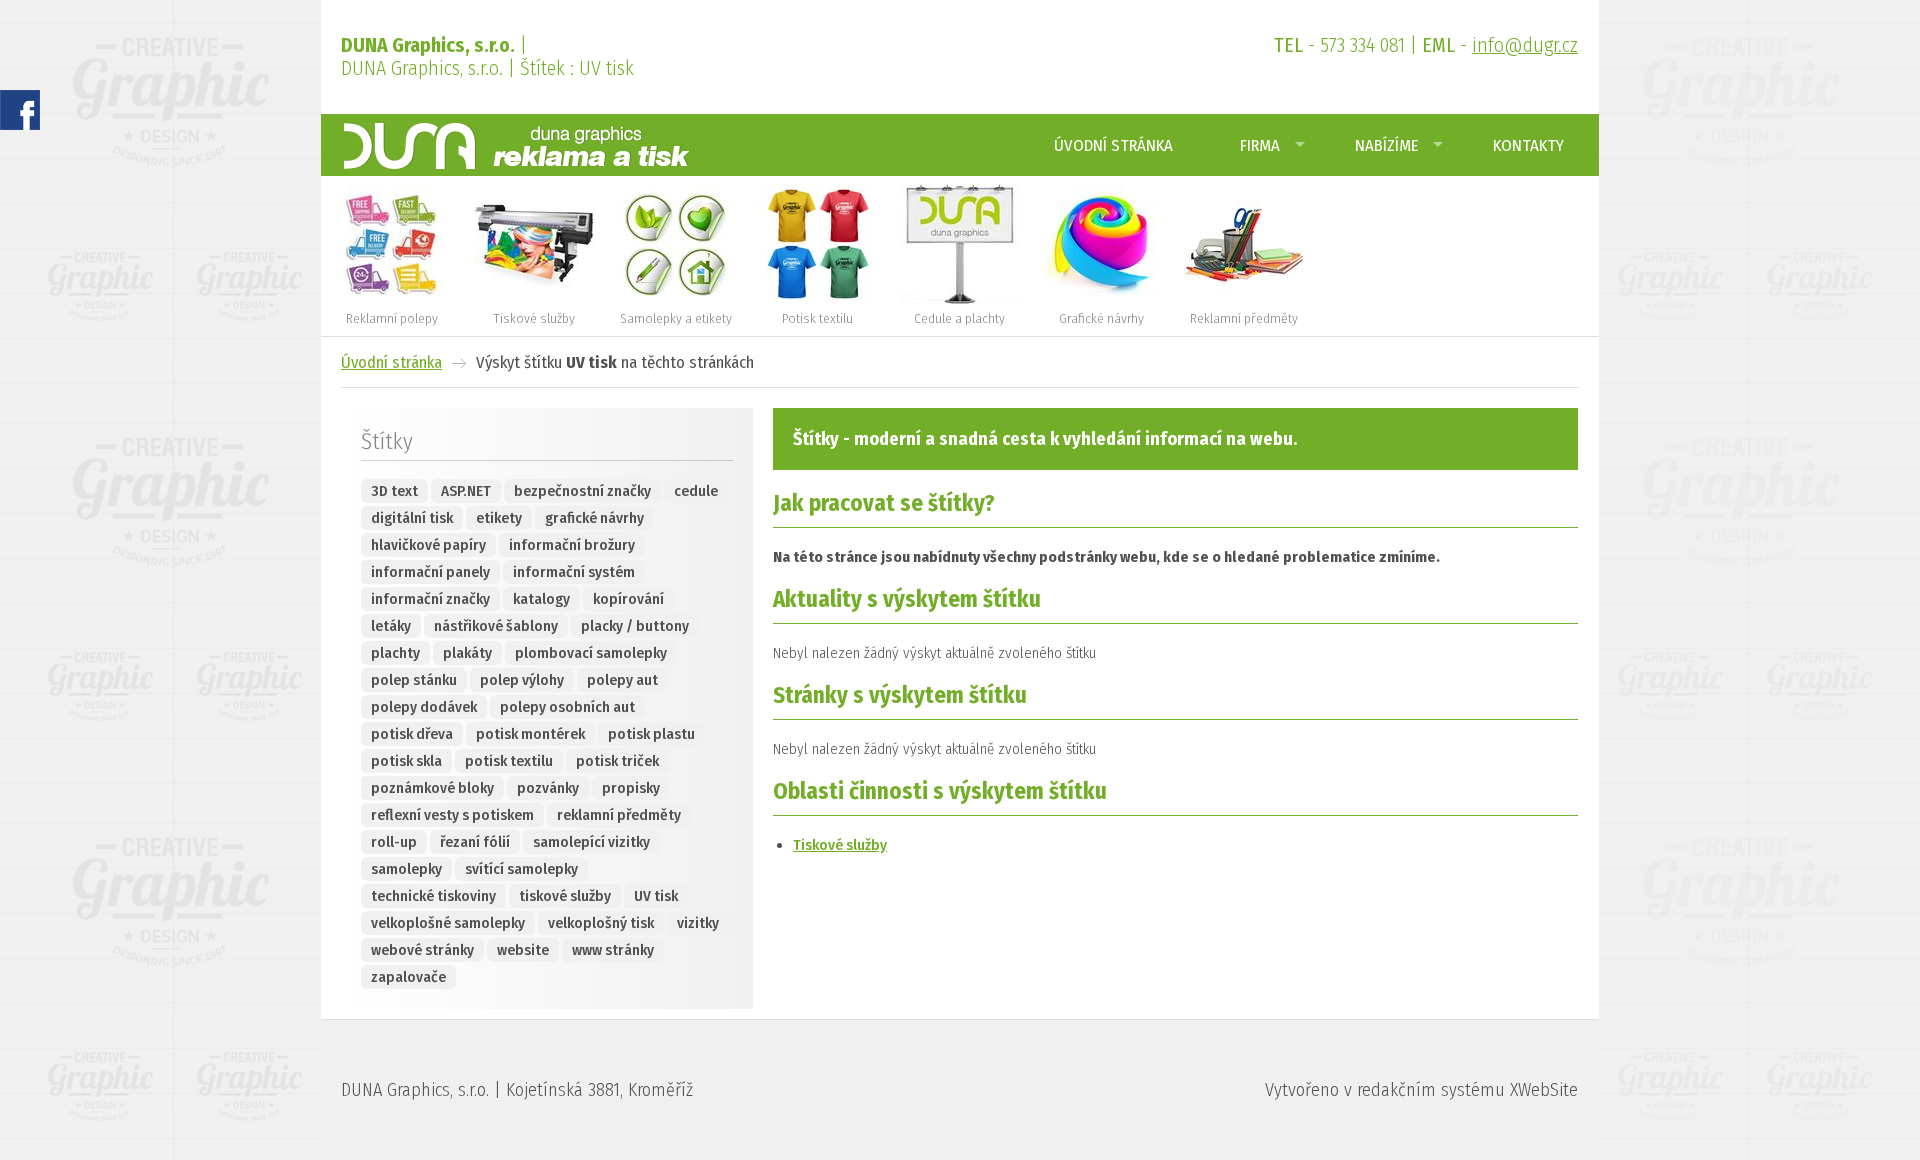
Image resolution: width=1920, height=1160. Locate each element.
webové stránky (422, 950)
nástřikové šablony (496, 626)
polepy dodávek (424, 707)
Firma (1260, 145)
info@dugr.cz (1525, 45)
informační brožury (572, 545)
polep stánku (414, 680)
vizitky (698, 923)
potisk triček (617, 761)
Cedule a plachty (959, 318)
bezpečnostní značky (582, 491)
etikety (499, 518)
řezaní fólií (475, 842)
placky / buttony (635, 626)
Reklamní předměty (1244, 318)
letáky (391, 626)
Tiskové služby (534, 318)
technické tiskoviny (433, 896)
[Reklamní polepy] (392, 299)
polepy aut (622, 680)
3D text (394, 491)
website (523, 950)
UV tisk (656, 896)
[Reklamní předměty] (1244, 299)
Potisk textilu (817, 318)
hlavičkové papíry (428, 545)
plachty (395, 653)
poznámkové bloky (432, 788)
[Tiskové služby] (534, 299)
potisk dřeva (412, 734)
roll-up (394, 842)
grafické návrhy (594, 518)
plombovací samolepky (591, 653)
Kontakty (1528, 145)
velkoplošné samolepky (448, 923)
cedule (696, 491)
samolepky (406, 869)
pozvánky (548, 788)
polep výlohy (522, 680)
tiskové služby (565, 896)
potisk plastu (651, 734)
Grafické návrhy (1101, 318)
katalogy (541, 599)
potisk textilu (509, 761)
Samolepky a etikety (676, 318)
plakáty (467, 653)
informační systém (574, 572)
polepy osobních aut (567, 707)
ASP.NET (466, 491)
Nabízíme (1386, 145)
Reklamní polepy (392, 318)
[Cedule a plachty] (960, 299)
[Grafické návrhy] (1102, 299)
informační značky (430, 599)
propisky (631, 788)
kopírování (628, 599)
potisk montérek (530, 734)
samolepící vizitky (591, 842)
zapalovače (408, 977)
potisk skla (406, 761)
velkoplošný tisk (601, 923)
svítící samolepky (521, 869)
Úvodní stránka (1113, 145)
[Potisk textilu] (818, 299)
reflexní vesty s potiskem (452, 815)
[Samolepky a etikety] (676, 299)
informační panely (430, 572)
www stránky (613, 950)
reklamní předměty (619, 815)
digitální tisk (412, 518)
